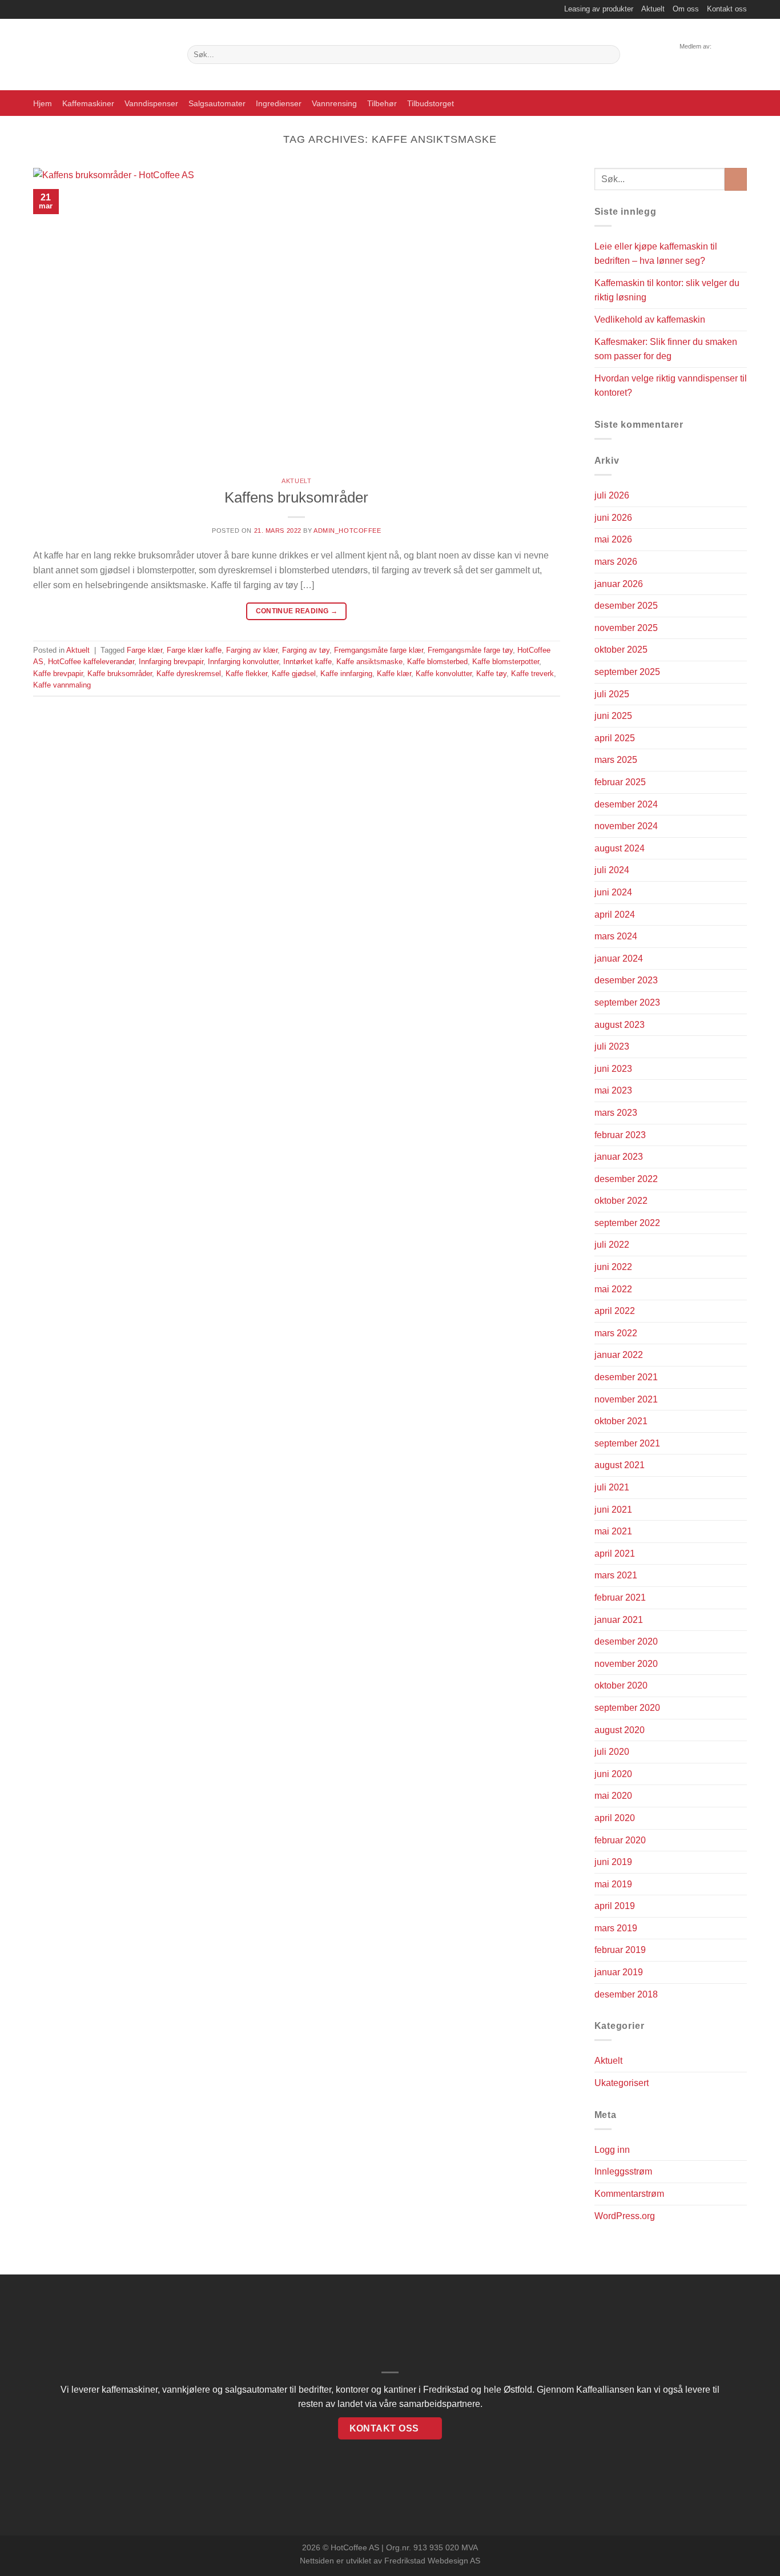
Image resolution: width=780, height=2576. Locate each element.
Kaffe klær (394, 674)
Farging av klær (252, 650)
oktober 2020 (621, 1685)
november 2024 (626, 826)
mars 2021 (616, 1575)
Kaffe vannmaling (62, 685)
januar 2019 (619, 1972)
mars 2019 (616, 1928)
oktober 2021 (621, 1421)
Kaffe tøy (491, 674)
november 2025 (626, 628)
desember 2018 (626, 1994)
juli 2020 (612, 1752)
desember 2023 (626, 980)
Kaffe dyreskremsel (189, 674)
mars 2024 (616, 936)
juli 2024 (612, 870)
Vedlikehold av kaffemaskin (650, 320)
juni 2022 (613, 1267)
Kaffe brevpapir (58, 674)
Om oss (686, 9)
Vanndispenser (151, 103)
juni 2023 (613, 1069)
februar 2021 (620, 1598)
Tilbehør (382, 103)
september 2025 (627, 672)
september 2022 (627, 1223)
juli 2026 (612, 495)
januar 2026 (619, 584)
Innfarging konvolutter (243, 662)
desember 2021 (626, 1377)
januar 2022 (619, 1355)
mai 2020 (613, 1796)
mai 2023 (613, 1090)
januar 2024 (619, 959)
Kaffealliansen (605, 2390)
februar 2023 (620, 1135)
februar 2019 (620, 1950)
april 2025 (615, 738)
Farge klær (144, 650)
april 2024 (615, 915)
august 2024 (620, 848)
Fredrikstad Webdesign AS (432, 2561)
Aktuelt (653, 9)
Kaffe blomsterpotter (506, 662)
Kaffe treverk (532, 674)
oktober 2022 (621, 1201)
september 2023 (627, 1002)
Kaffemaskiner (88, 103)
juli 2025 (612, 694)
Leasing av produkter (599, 9)
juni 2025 (613, 716)
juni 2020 (613, 1774)
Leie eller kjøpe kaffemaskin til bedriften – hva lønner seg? (656, 254)
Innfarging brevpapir (171, 662)
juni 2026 (613, 518)
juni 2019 (613, 1862)
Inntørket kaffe (307, 662)
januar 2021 (619, 1620)
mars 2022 (616, 1333)
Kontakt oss (727, 9)
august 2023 (620, 1025)
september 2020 (627, 1708)
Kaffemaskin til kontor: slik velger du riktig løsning (667, 290)
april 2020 (615, 1818)
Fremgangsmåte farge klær (379, 650)
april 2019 (615, 1906)
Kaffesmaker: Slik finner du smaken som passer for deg (666, 349)
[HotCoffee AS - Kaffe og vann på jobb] (102, 55)
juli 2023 (612, 1046)
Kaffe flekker (246, 674)
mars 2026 (616, 562)
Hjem (43, 103)
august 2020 (620, 1730)
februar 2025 (620, 782)
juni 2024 (613, 892)
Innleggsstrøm (623, 2171)
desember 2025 (626, 606)
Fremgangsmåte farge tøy (470, 650)
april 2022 (615, 1311)
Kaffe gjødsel (294, 674)
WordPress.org (625, 2216)
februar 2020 (620, 1840)
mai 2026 (613, 539)
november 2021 (626, 1399)
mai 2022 (613, 1289)
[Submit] (610, 55)
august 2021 (620, 1465)
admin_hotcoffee (347, 531)
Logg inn (612, 2150)
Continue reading (297, 611)
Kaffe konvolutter (444, 674)
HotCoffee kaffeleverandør (91, 662)
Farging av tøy (306, 650)
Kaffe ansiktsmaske (369, 662)
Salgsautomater (217, 103)
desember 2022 (626, 1179)
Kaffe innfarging (346, 674)
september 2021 (627, 1443)
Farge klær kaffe (194, 650)
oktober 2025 (621, 650)
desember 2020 (626, 1641)
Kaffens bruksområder (296, 497)
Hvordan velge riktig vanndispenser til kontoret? (671, 386)
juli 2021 (612, 1487)
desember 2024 (626, 804)
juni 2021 (613, 1510)
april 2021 (615, 1554)
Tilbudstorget (431, 103)
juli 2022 (612, 1245)
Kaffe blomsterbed (437, 662)
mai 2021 (613, 1531)
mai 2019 (613, 1884)
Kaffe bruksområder (120, 674)
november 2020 (626, 1664)
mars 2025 (616, 760)
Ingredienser (279, 103)
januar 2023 (619, 1157)
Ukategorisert (622, 2083)
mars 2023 (616, 1113)
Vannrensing (334, 103)
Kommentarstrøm (629, 2194)
